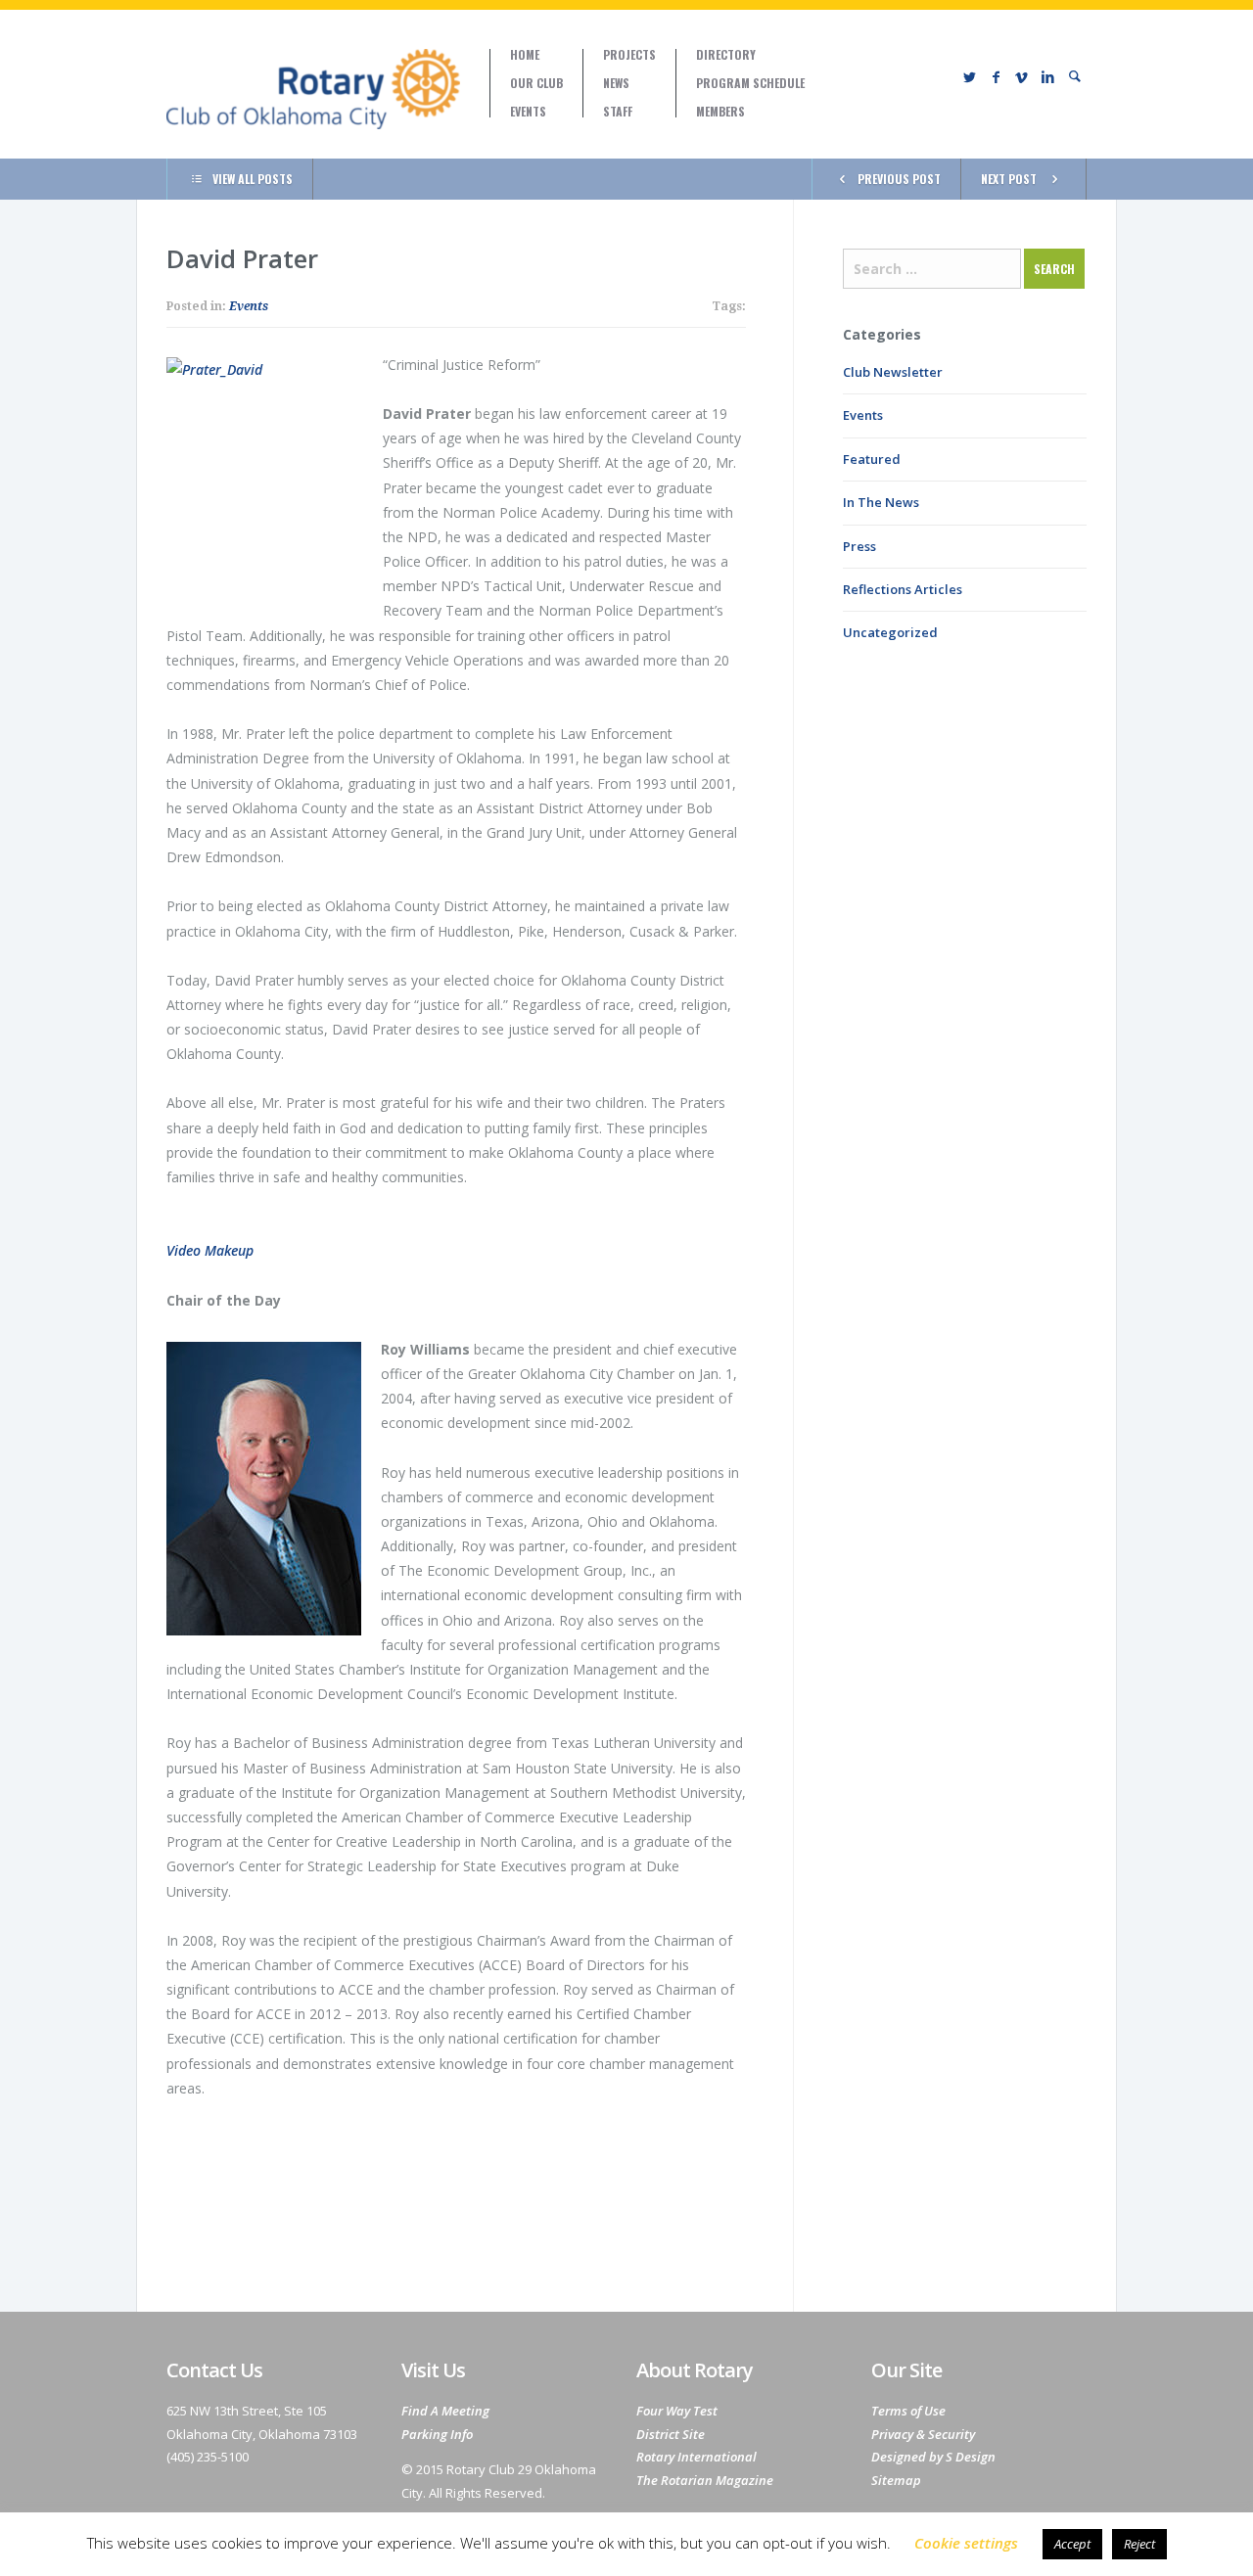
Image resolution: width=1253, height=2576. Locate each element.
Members (720, 112)
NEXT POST (1009, 179)
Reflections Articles (903, 589)
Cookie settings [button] (966, 2543)
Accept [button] (1072, 2544)
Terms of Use (908, 2411)
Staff (618, 112)
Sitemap (896, 2480)
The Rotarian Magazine (705, 2480)
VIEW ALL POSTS (253, 179)
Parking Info (437, 2434)
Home (525, 55)
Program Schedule (750, 83)
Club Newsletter (893, 372)
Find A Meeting (445, 2411)
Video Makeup (210, 1250)
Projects (629, 55)
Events (528, 112)
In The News (881, 502)
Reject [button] (1139, 2544)
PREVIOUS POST (899, 179)
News (616, 83)
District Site (671, 2434)
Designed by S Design (933, 2457)
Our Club (536, 83)
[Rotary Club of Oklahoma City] (313, 89)
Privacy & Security (923, 2434)
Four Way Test (677, 2411)
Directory (726, 55)
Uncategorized (890, 632)
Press (859, 546)
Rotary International (696, 2457)
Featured (872, 459)
